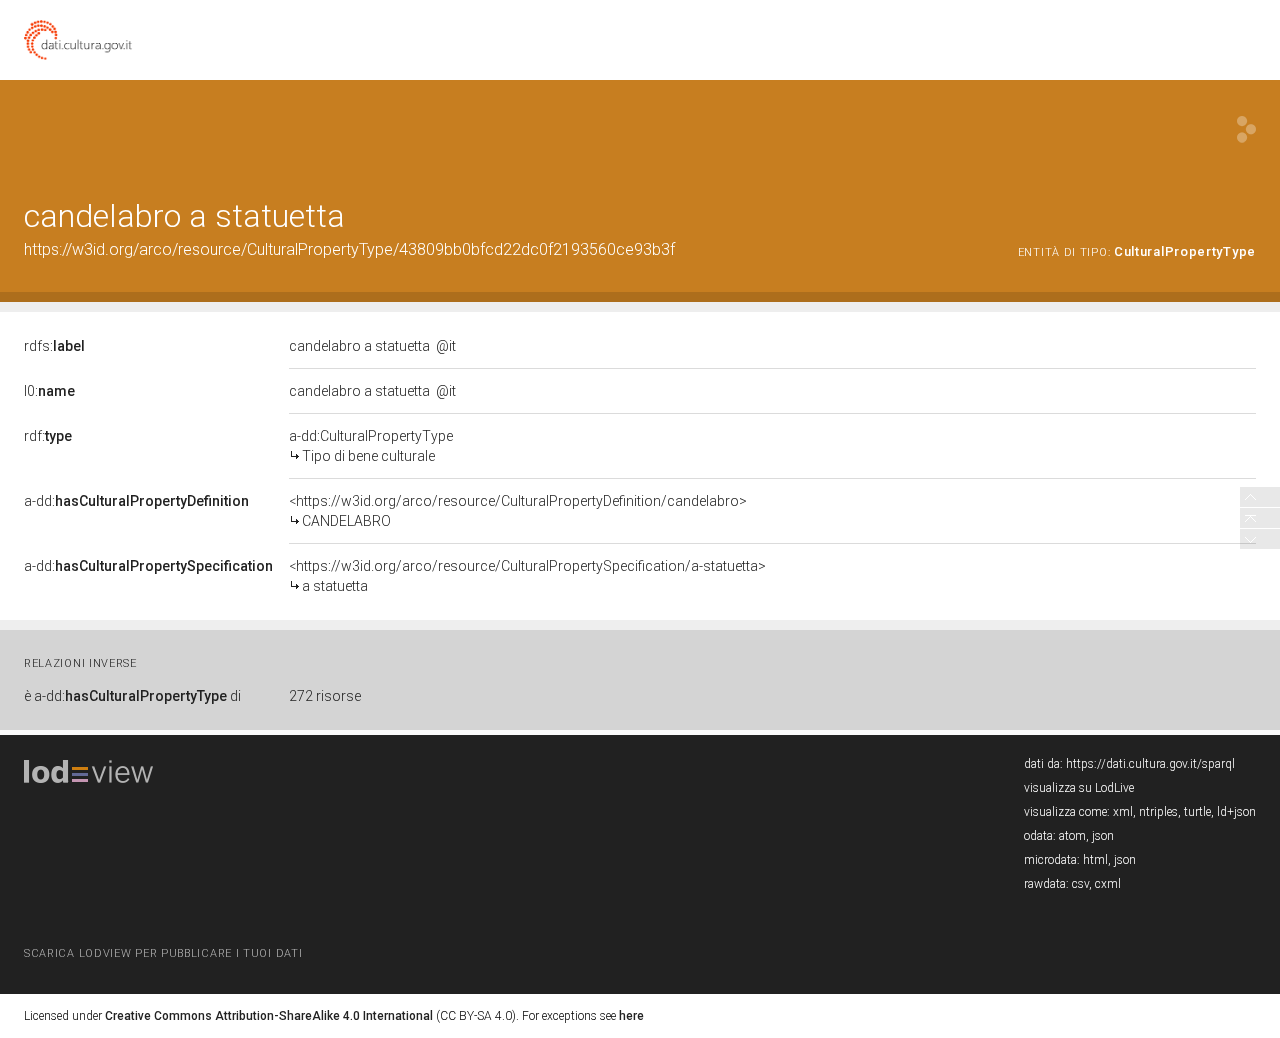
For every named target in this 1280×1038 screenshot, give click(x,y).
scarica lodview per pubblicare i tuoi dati (163, 953)
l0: (49, 391)
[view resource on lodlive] (1246, 129)
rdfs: (54, 346)
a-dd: (136, 501)
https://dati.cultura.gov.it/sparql (1150, 764)
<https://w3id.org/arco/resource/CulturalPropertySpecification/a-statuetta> (527, 576)
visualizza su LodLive (1079, 788)
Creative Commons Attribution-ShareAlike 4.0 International (269, 1016)
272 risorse (325, 696)
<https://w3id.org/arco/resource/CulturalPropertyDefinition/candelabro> (518, 511)
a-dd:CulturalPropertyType (371, 446)
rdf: (48, 436)
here (631, 1016)
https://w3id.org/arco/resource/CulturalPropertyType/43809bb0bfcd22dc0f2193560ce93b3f (349, 249)
